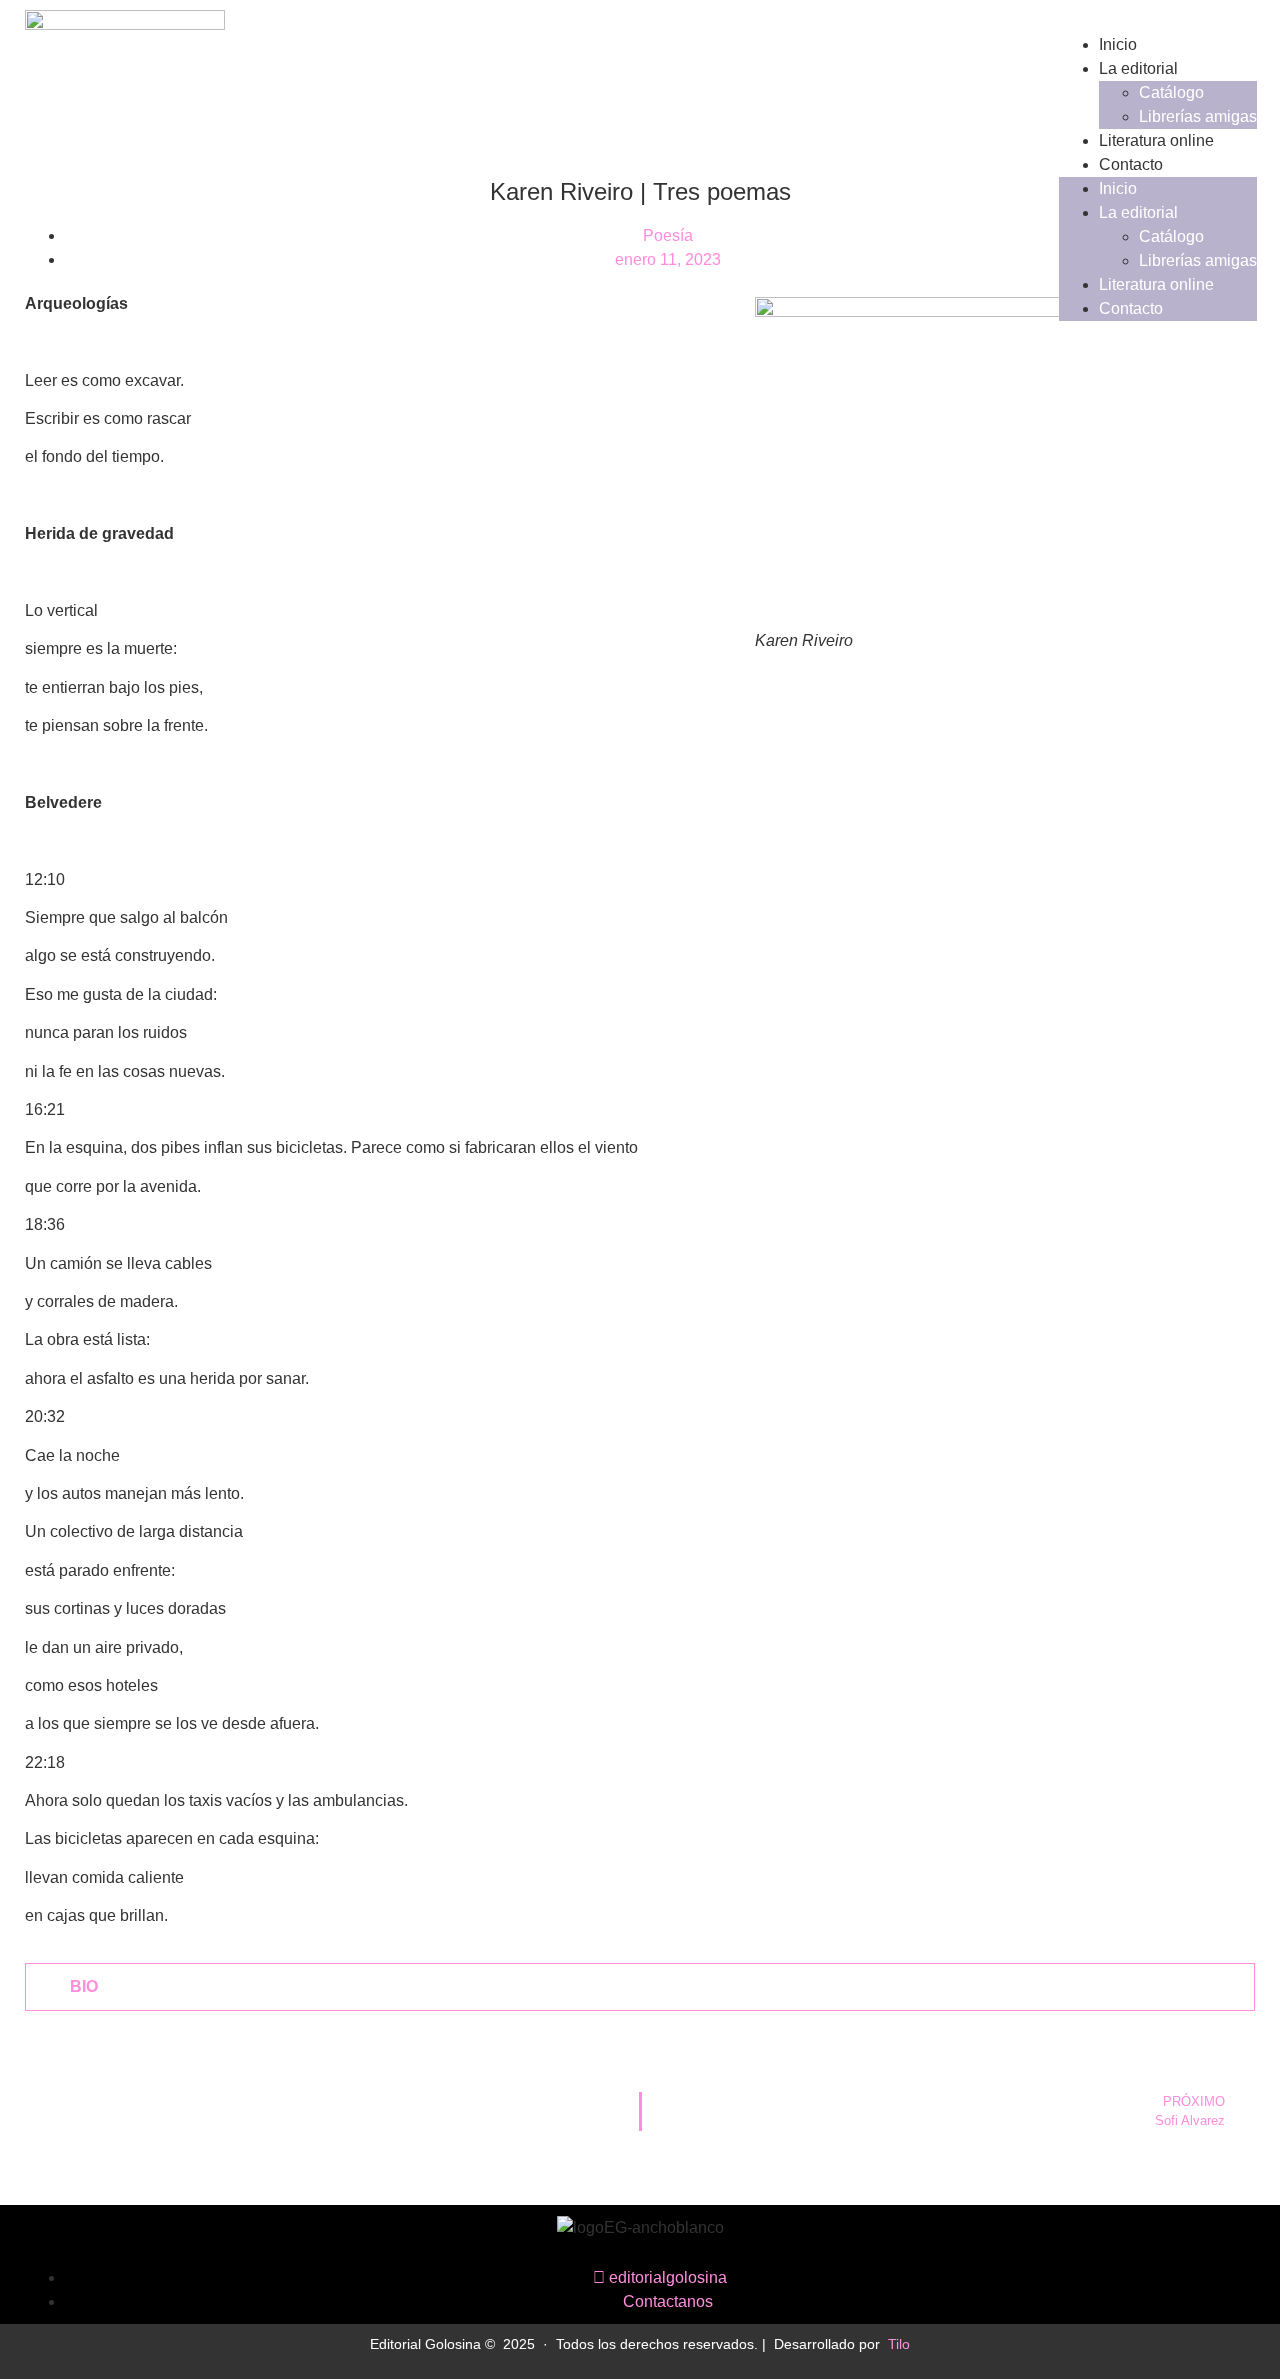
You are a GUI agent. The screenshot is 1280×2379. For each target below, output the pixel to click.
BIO (84, 1986)
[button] (640, 1987)
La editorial (1138, 68)
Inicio (1118, 44)
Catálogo (1171, 92)
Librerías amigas (1198, 116)
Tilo (899, 2344)
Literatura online (1156, 140)
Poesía (668, 235)
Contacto (1131, 164)
